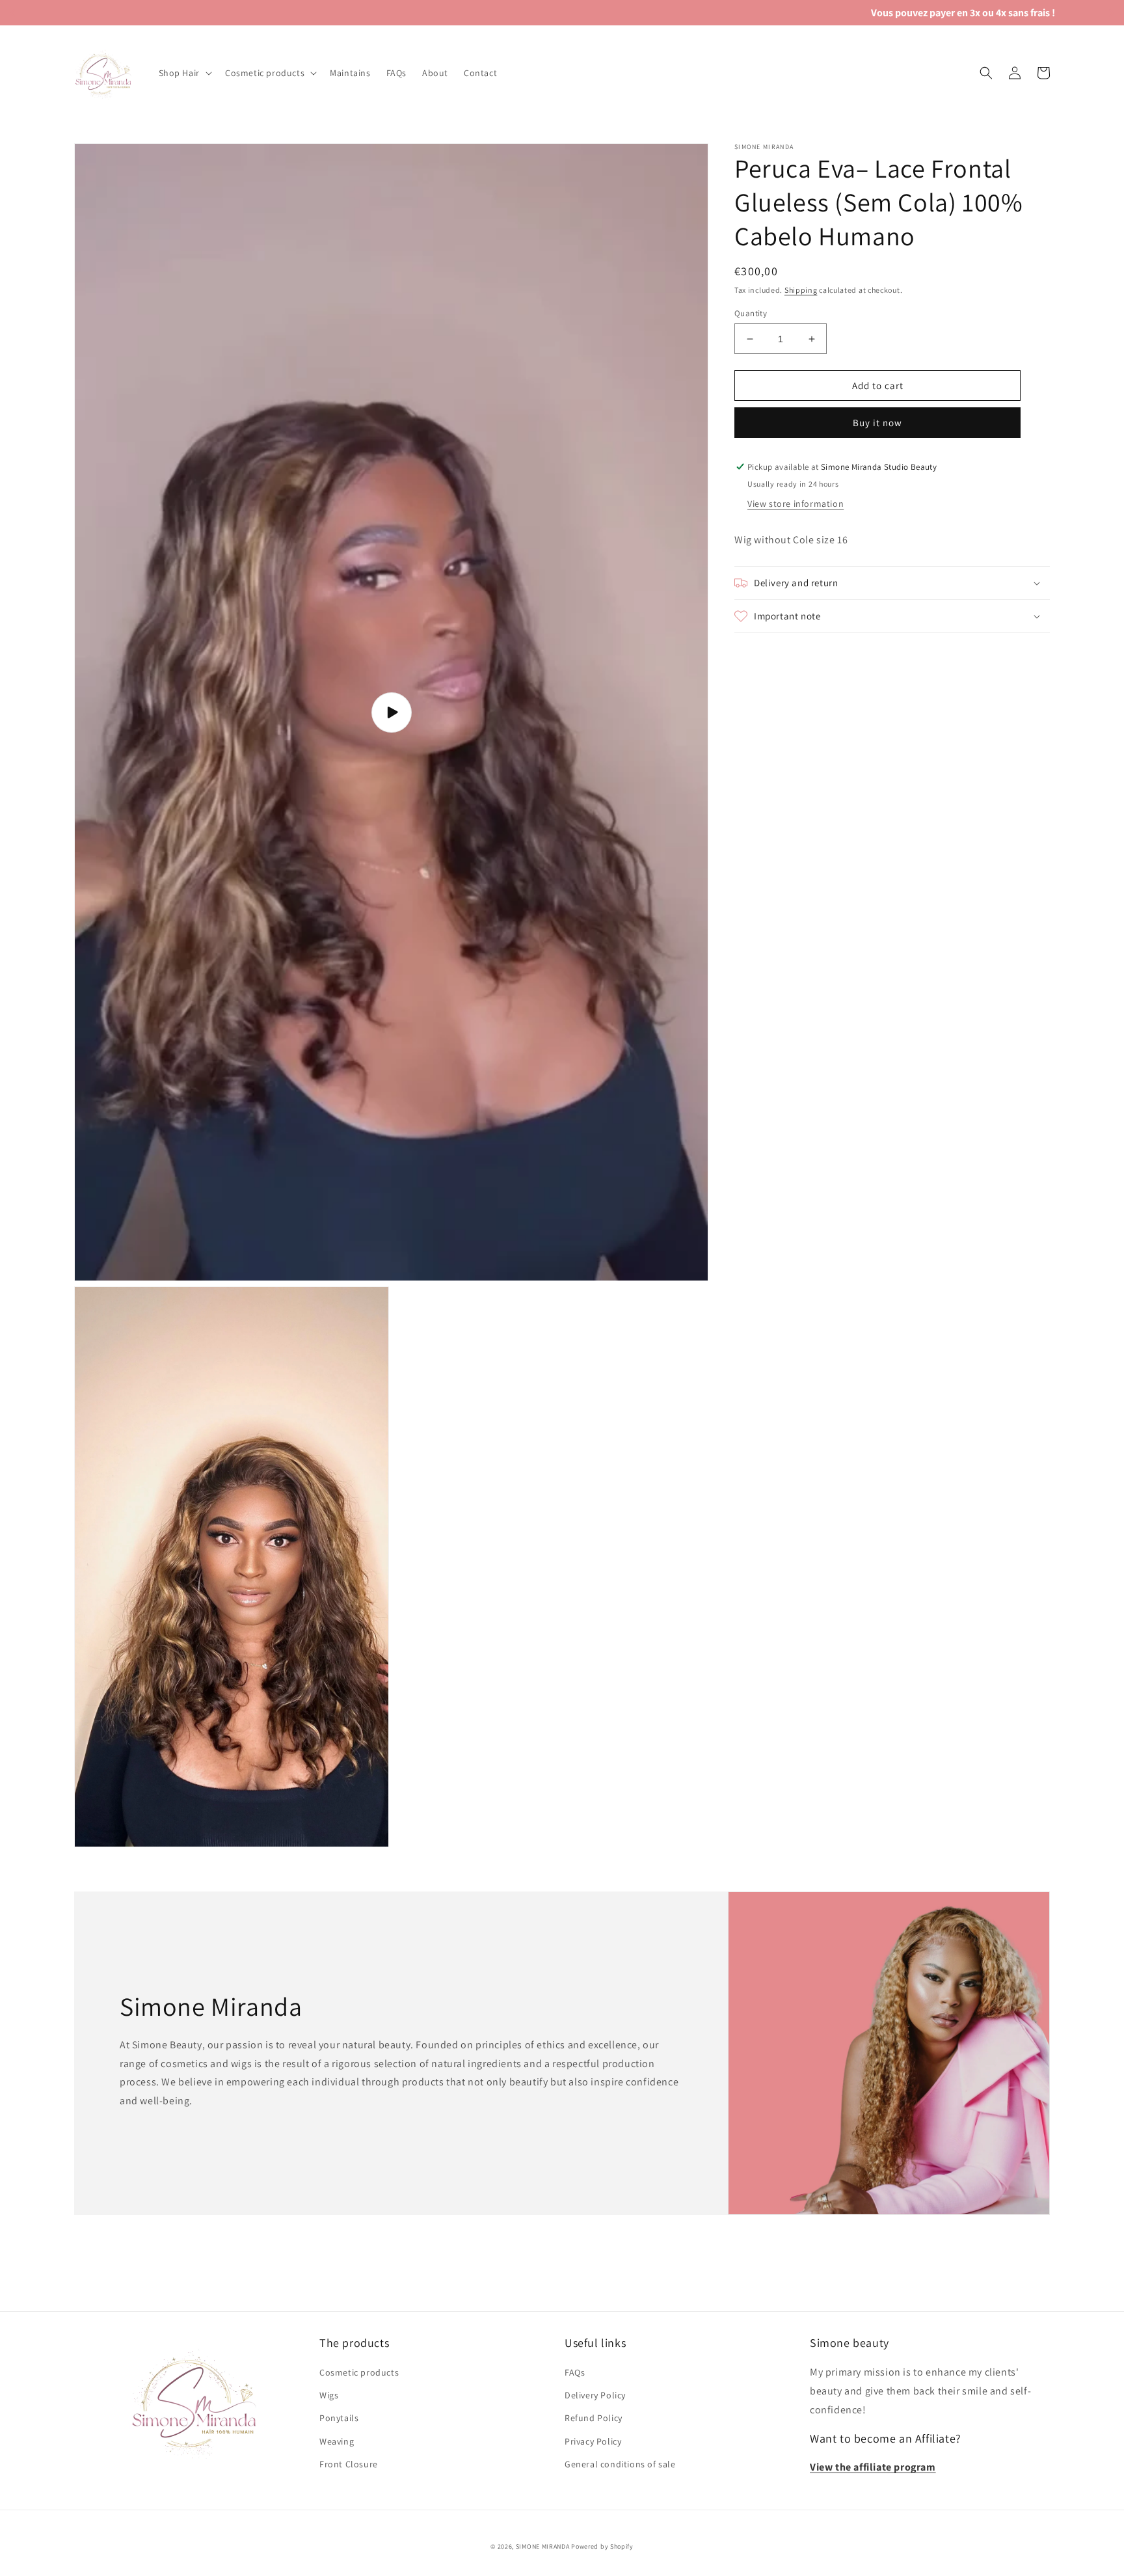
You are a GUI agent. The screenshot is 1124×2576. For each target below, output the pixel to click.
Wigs (329, 2395)
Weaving (337, 2441)
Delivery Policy (595, 2395)
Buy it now (877, 423)
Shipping (801, 290)
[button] (184, 73)
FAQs (575, 2372)
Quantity (751, 313)
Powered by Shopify (602, 2546)
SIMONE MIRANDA (543, 2546)
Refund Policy (594, 2418)
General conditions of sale (620, 2464)
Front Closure (349, 2464)
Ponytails (339, 2418)
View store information (796, 504)
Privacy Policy (593, 2441)
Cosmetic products (359, 2372)
